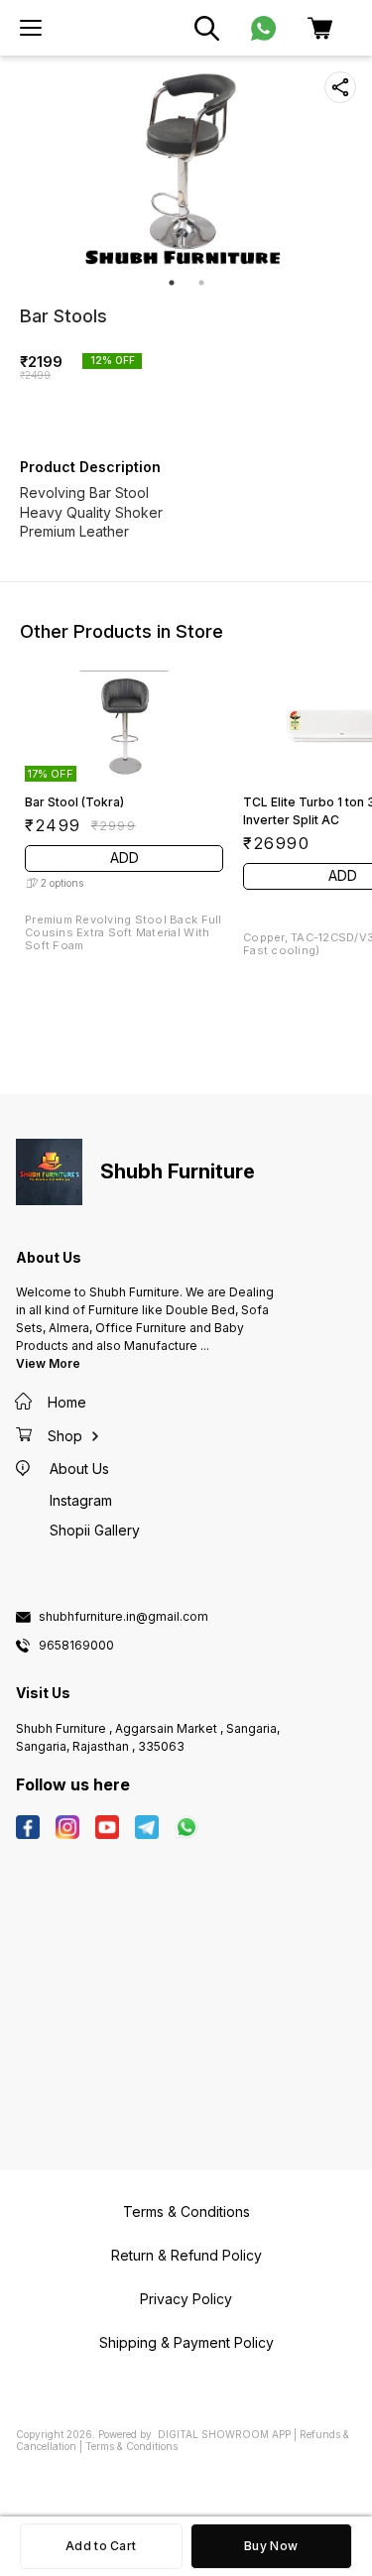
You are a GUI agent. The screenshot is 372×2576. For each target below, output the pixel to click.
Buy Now (271, 2546)
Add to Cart (101, 2546)
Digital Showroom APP (224, 2434)
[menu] (31, 28)
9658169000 (76, 1646)
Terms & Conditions (131, 2446)
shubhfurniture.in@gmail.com (124, 1617)
